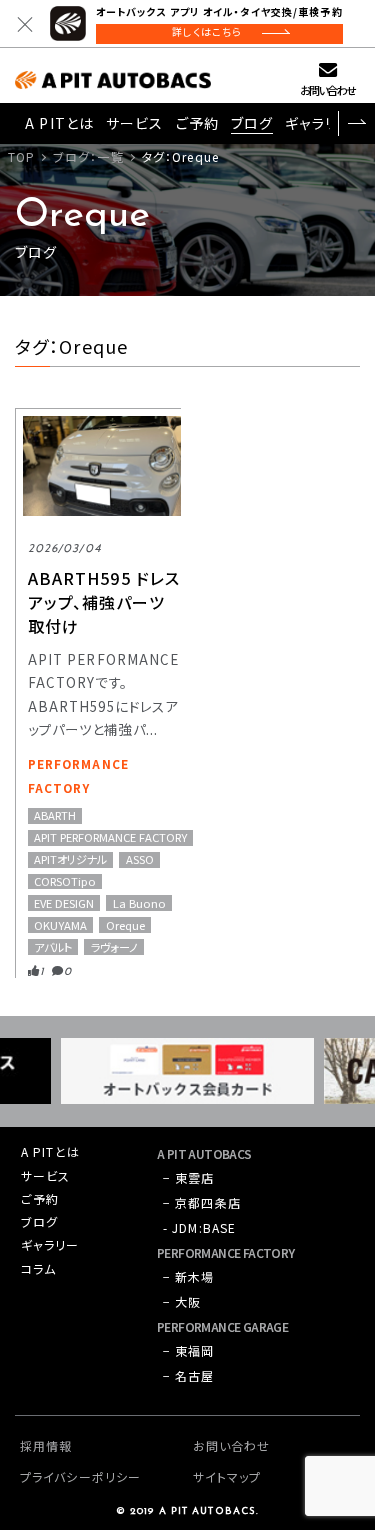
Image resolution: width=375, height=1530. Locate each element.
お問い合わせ (328, 90)
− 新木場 (189, 1276)
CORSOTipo (65, 881)
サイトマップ (227, 1476)
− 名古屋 (189, 1375)
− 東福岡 (189, 1350)
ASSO (140, 859)
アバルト (53, 946)
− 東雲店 (189, 1177)
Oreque (125, 924)
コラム (38, 1268)
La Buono (139, 902)
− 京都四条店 (202, 1202)
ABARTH (55, 815)
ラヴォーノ (114, 946)
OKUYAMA (60, 924)
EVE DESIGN (64, 902)
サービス (134, 123)
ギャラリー (318, 123)
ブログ (252, 123)
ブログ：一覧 (88, 156)
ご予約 (197, 123)
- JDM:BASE (199, 1227)
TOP (21, 156)
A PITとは (59, 123)
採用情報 (46, 1445)
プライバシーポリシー (80, 1476)
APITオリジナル (70, 859)
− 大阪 (182, 1301)
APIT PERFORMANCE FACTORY (110, 837)
